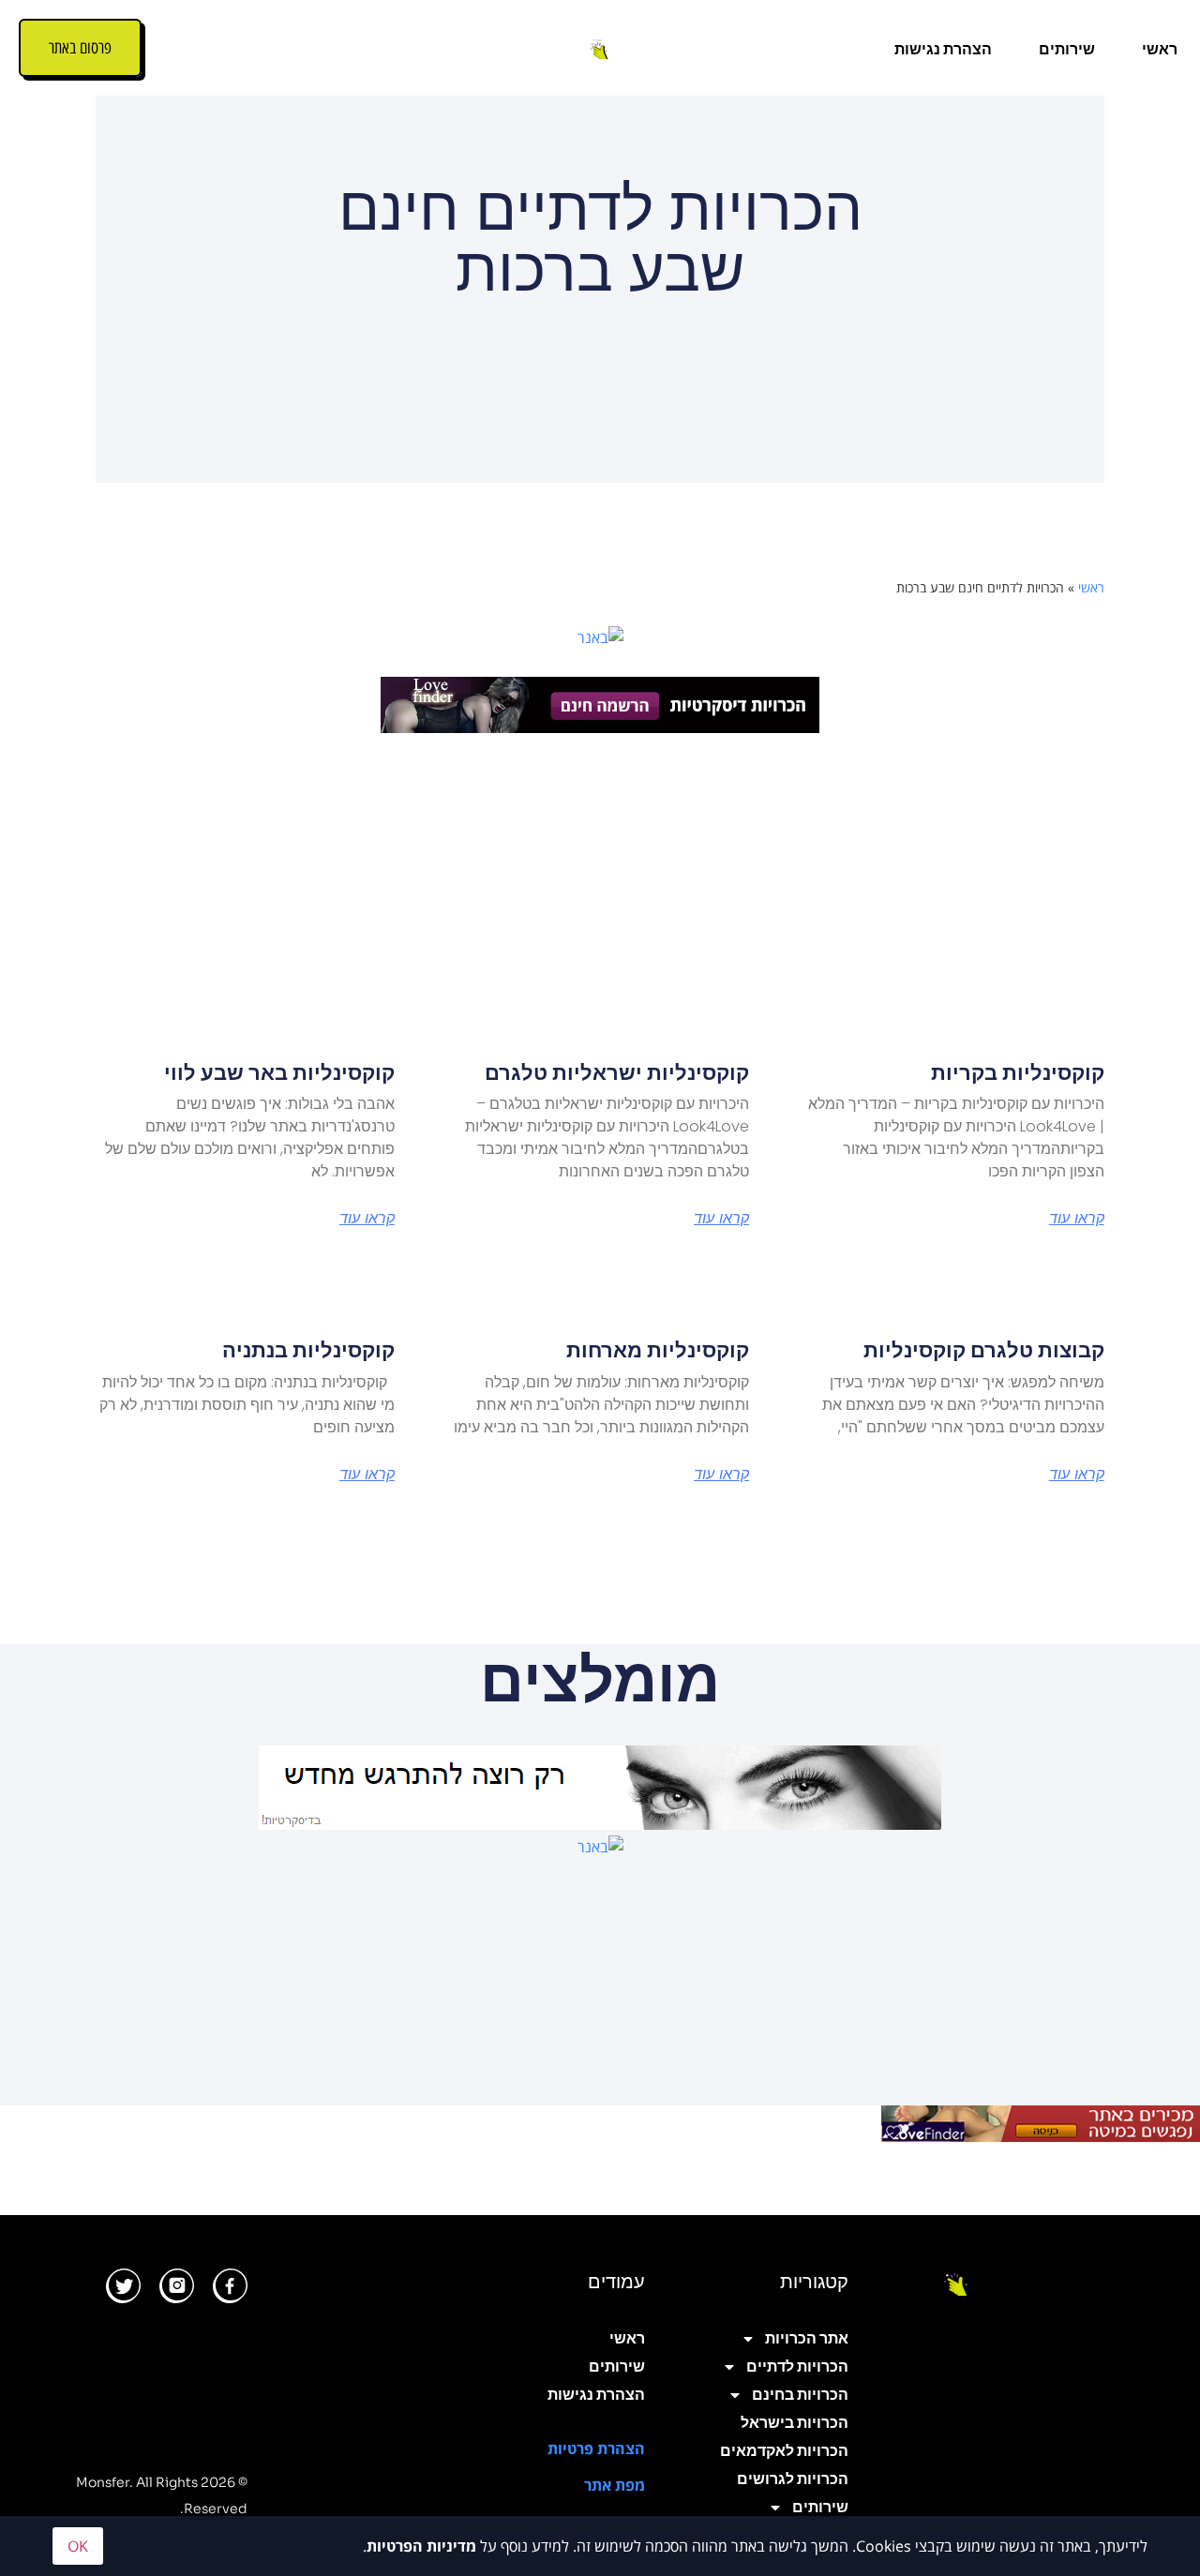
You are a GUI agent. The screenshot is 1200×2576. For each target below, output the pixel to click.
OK (78, 2546)
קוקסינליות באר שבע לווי (279, 1073)
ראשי (1160, 49)
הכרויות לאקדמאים (784, 2451)
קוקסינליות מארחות (658, 1350)
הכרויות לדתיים (797, 2366)
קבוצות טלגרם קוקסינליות (984, 1350)
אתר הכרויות (806, 2338)
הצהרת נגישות (943, 49)
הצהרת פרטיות (596, 2449)
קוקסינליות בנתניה (308, 1350)
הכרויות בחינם (800, 2395)
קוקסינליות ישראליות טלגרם (617, 1073)
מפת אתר (615, 2485)
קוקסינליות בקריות (1018, 1073)
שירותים (1067, 49)
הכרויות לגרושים (792, 2479)
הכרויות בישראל (794, 2423)
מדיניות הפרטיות (421, 2546)
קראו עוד (1077, 1219)
